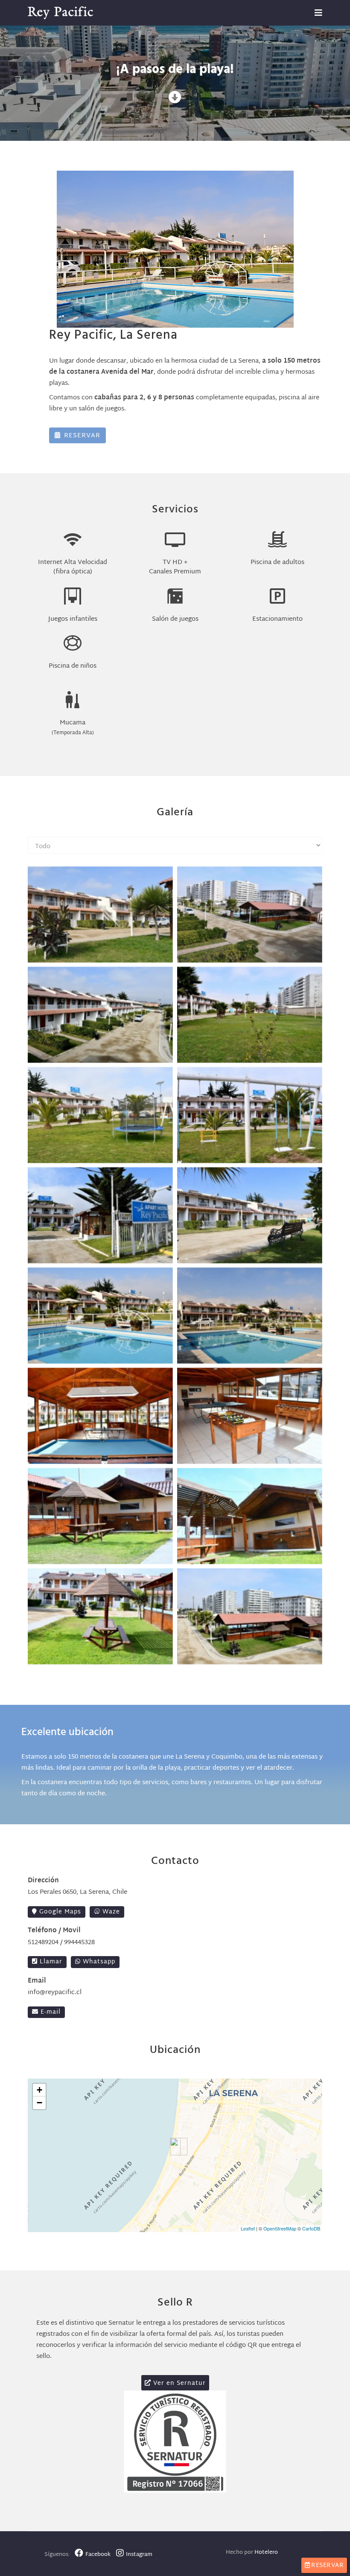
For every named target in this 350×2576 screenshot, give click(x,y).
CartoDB (311, 2228)
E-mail (50, 2012)
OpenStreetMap (280, 2228)
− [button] (39, 2103)
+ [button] (39, 2090)
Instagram (139, 2555)
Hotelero (266, 2553)
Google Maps (59, 1912)
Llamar (50, 1962)
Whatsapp (98, 1962)
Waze (110, 1912)
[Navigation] (318, 13)
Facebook (99, 2555)
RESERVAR (81, 436)
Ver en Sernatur (178, 2383)
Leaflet (248, 2228)
